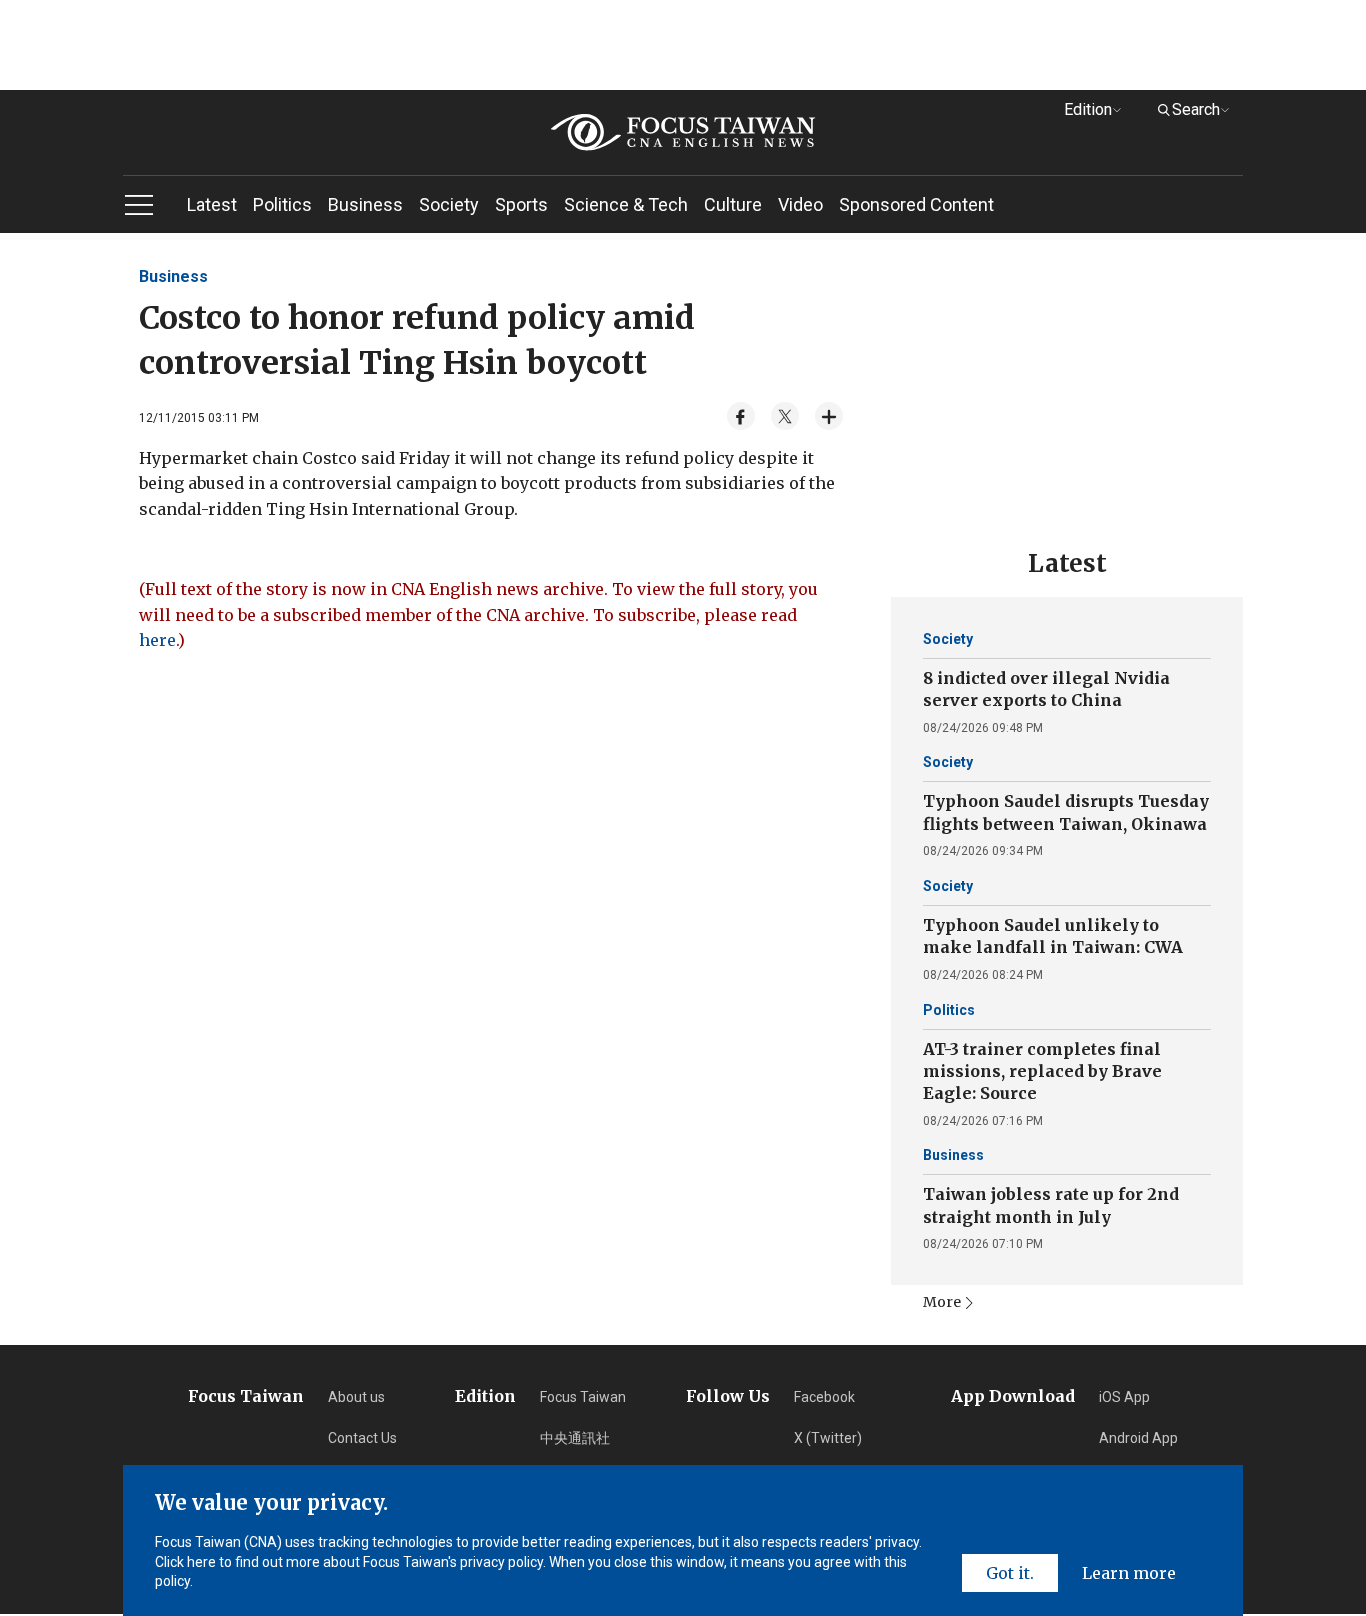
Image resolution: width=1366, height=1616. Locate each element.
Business (365, 204)
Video (800, 204)
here (157, 640)
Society (449, 204)
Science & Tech (626, 204)
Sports (521, 204)
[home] (683, 132)
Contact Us (362, 1438)
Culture (733, 204)
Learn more (1129, 1573)
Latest (212, 204)
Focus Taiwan (583, 1397)
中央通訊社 (575, 1438)
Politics (282, 204)
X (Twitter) (828, 1438)
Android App (1138, 1438)
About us (356, 1397)
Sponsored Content (916, 204)
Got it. (1010, 1573)
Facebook (824, 1397)
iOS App (1124, 1397)
